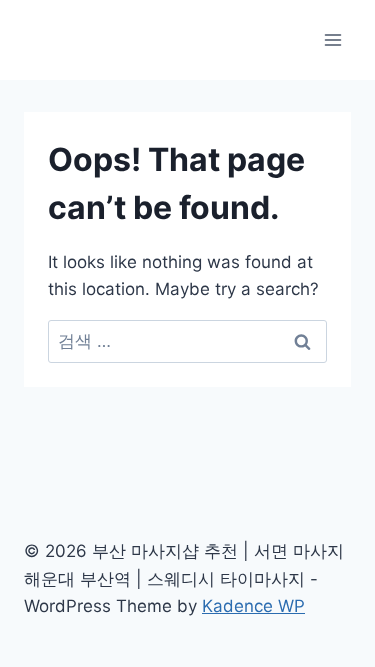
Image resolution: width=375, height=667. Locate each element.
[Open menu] (332, 39)
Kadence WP (253, 606)
